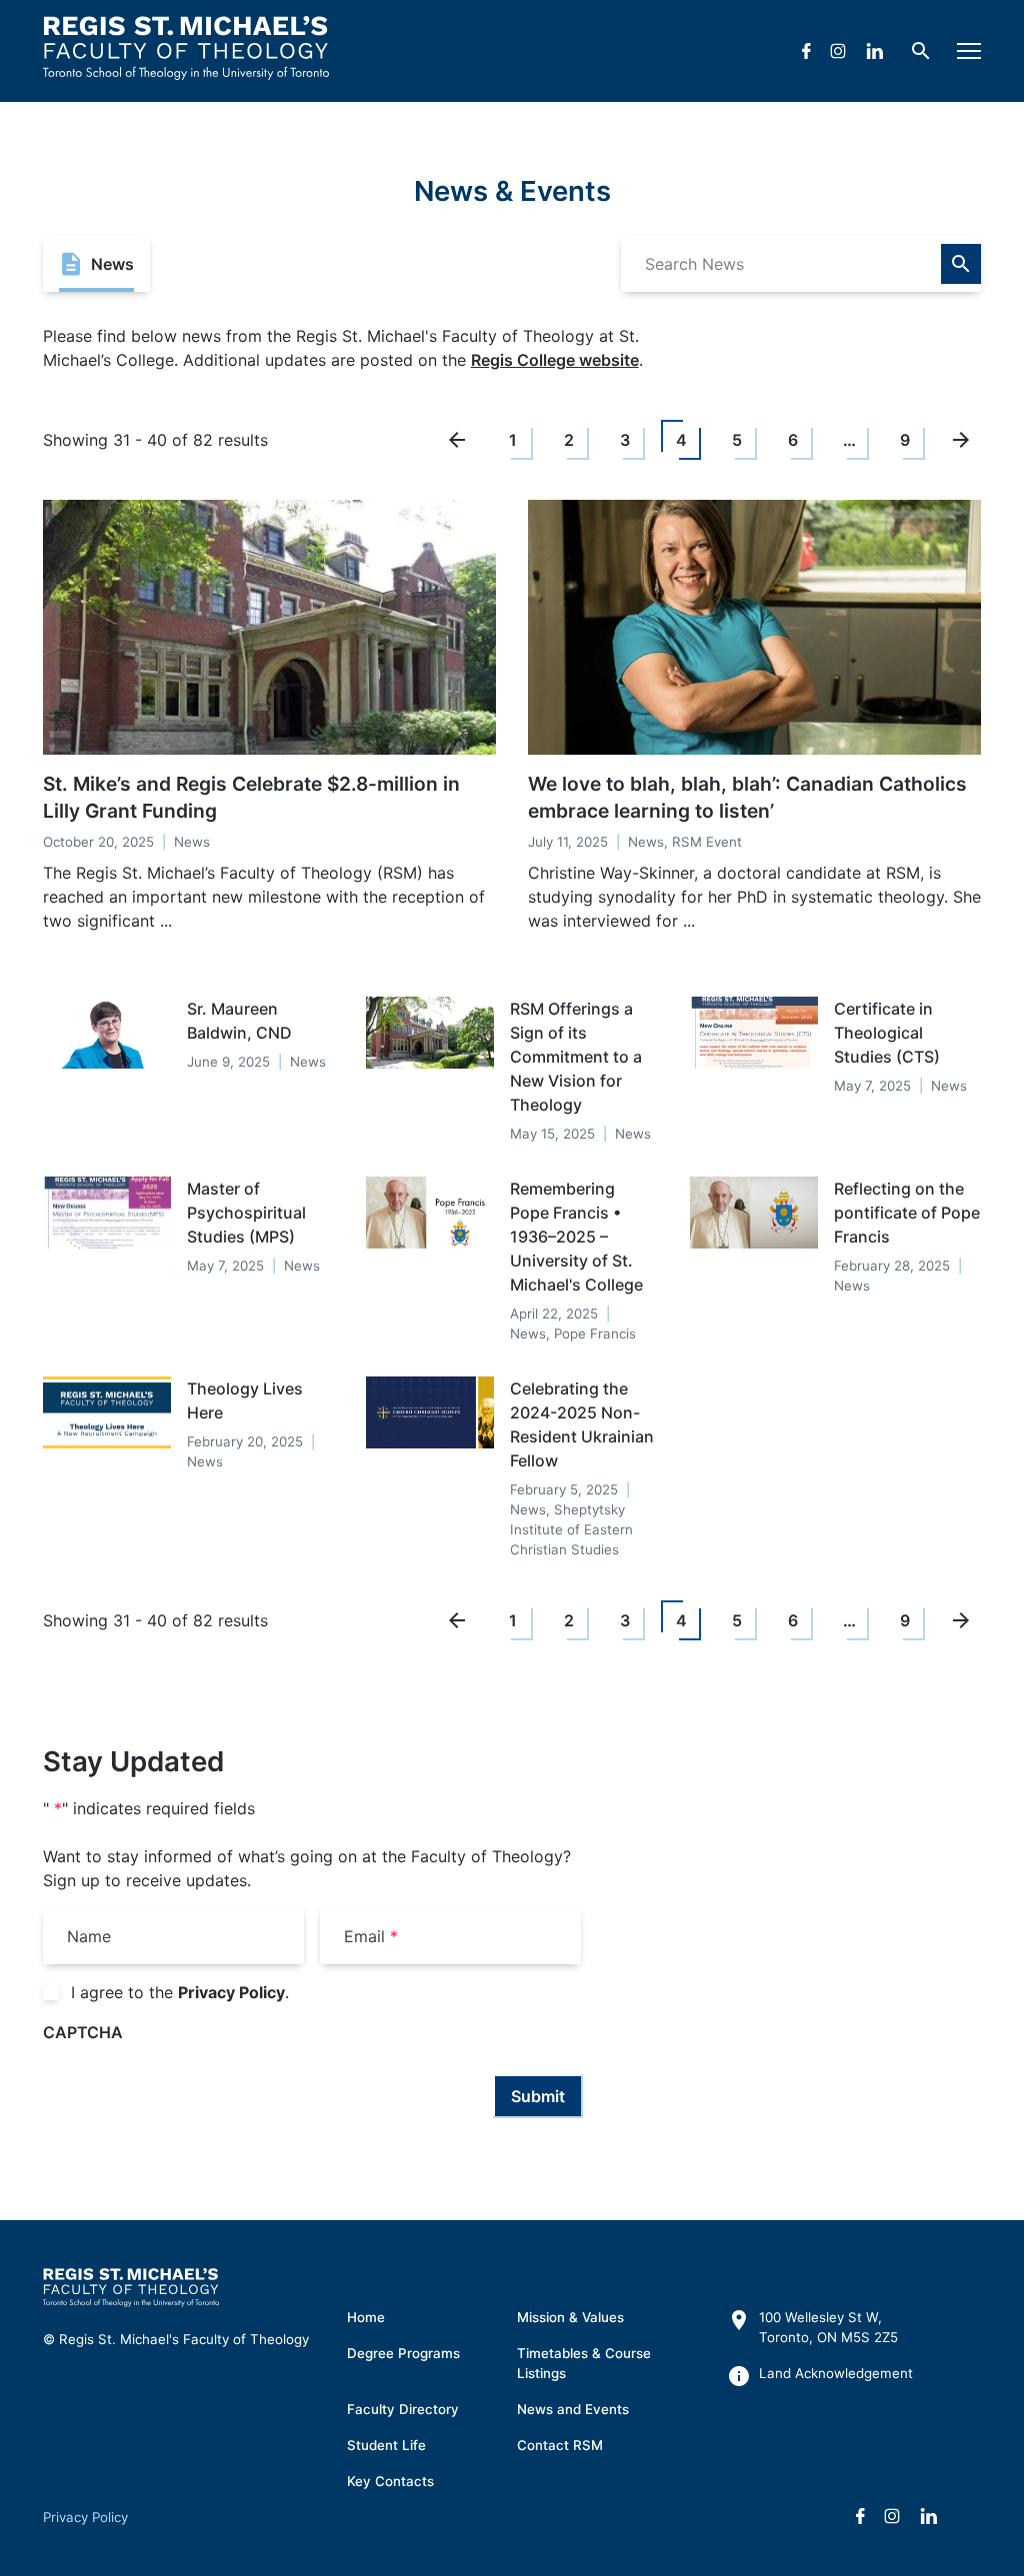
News (192, 842)
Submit (538, 2096)
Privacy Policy (231, 1992)
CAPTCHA (83, 2032)
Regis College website (555, 360)
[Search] (961, 264)
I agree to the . (180, 1992)
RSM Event (707, 842)
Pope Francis (595, 1333)
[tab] (96, 264)
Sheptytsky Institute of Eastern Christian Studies (571, 1529)
